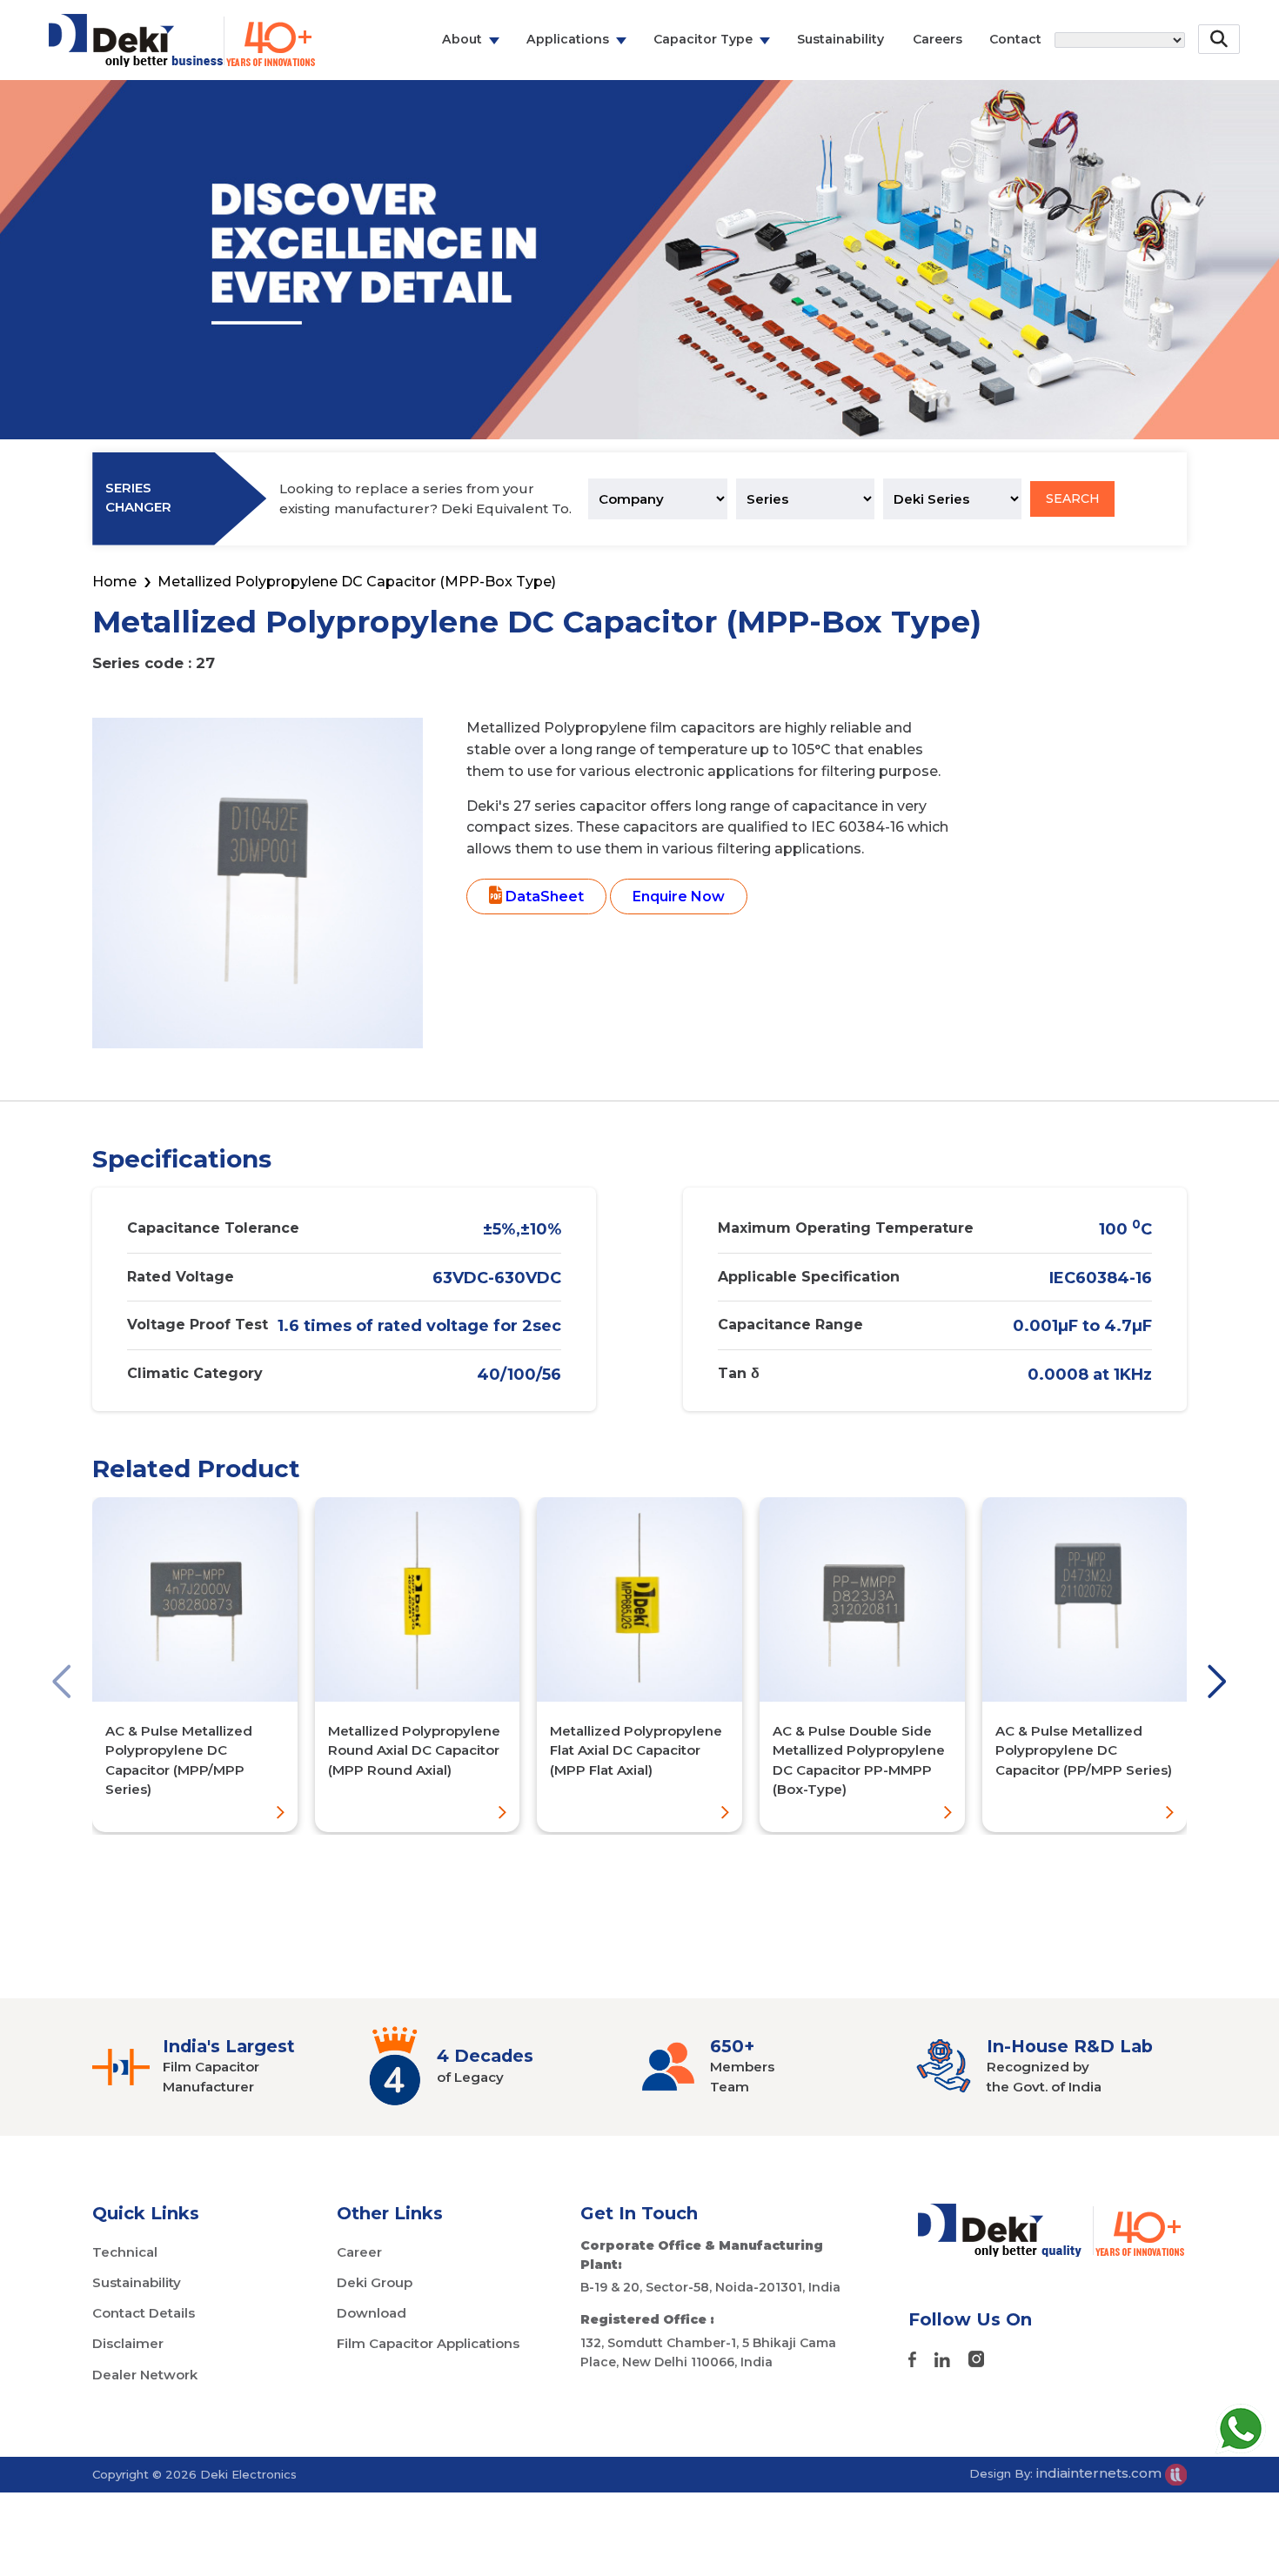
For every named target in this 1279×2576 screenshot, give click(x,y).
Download (372, 2313)
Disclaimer (128, 2343)
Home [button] (114, 582)
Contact (1015, 39)
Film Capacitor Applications (428, 2343)
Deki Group (375, 2282)
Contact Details (144, 2313)
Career (359, 2252)
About (462, 39)
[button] (62, 1683)
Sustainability (840, 39)
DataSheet (543, 897)
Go (1221, 90)
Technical (125, 2252)
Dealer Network (145, 2375)
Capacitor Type (703, 39)
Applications (568, 39)
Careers (937, 39)
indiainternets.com (1101, 2473)
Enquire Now (679, 897)
